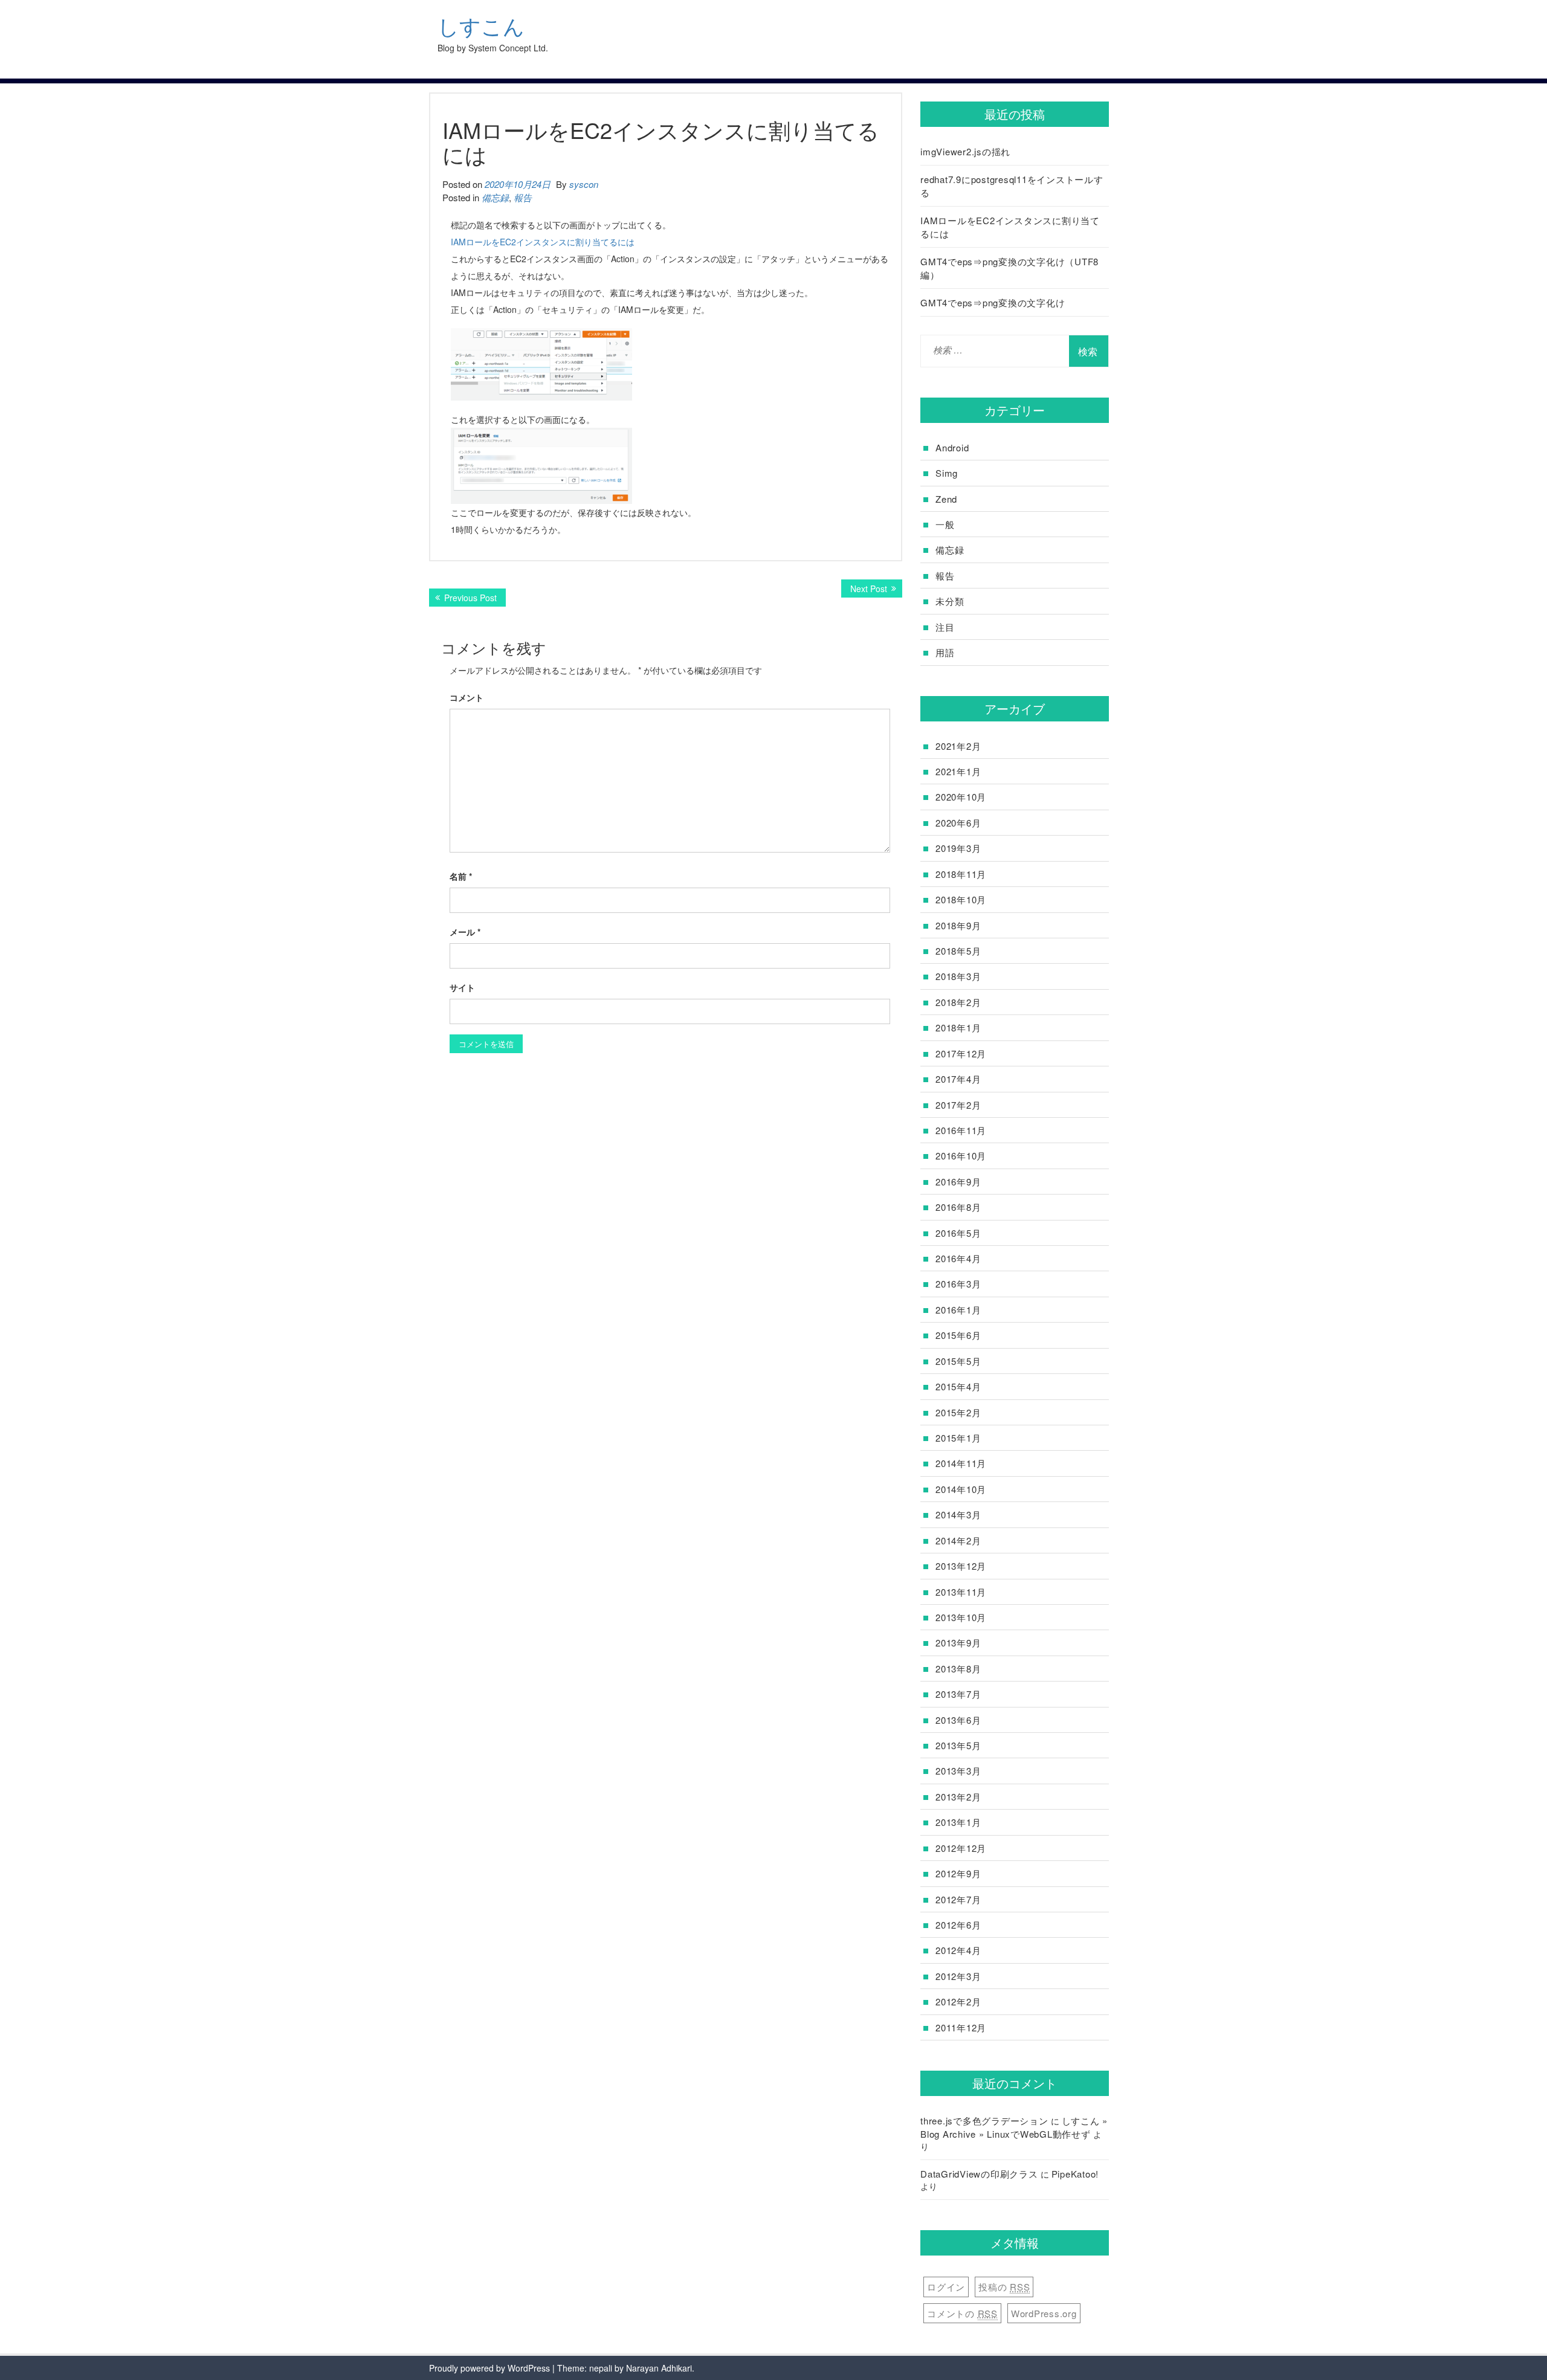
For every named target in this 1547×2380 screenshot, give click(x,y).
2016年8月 (958, 1207)
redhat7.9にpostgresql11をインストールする (1012, 185)
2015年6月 (958, 1335)
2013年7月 (958, 1694)
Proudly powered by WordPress (489, 2368)
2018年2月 (958, 1002)
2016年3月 (958, 1284)
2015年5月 (958, 1361)
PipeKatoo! (1075, 2174)
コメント (467, 697)
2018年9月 (958, 925)
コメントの (962, 2313)
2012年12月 (961, 1848)
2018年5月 (958, 951)
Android (952, 447)
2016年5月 (958, 1233)
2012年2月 (958, 2001)
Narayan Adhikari (659, 2368)
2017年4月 (958, 1079)
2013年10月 (961, 1617)
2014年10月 (961, 1489)
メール (465, 932)
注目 (945, 627)
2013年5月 (958, 1745)
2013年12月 (961, 1566)
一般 (945, 524)
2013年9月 (958, 1643)
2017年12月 (961, 1053)
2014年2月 (958, 1540)
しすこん (481, 26)
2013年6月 (958, 1720)
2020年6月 (958, 823)
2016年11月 (961, 1130)
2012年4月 (958, 1950)
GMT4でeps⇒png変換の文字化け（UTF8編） (1009, 268)
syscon (584, 184)
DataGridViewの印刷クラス (979, 2174)
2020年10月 (961, 797)
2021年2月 (958, 746)
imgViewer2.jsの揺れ (965, 151)
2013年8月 (958, 1669)
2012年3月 (958, 1976)
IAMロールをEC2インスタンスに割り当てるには (543, 242)
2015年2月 (958, 1412)
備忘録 (495, 197)
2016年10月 (961, 1156)
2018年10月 (961, 899)
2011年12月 (961, 2027)
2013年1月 (958, 1822)
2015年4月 (958, 1386)
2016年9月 (958, 1182)
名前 (461, 876)
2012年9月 (958, 1873)
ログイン (946, 2287)
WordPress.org (1044, 2313)
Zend (946, 499)
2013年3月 (958, 1771)
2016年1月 (958, 1310)
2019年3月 (958, 848)
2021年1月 (958, 771)
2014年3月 (958, 1514)
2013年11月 (961, 1592)
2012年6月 (958, 1925)
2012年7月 (958, 1899)
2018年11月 (961, 874)
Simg (947, 473)
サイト (462, 987)
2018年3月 (958, 976)
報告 (523, 197)
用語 (945, 652)
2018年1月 (958, 1027)
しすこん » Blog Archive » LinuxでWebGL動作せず (1014, 2127)
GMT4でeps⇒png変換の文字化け (993, 302)
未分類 (950, 601)
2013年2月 (958, 1797)
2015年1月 (958, 1438)
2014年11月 (961, 1463)
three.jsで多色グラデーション (984, 2120)
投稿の (1004, 2287)
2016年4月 (958, 1258)
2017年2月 (958, 1105)
